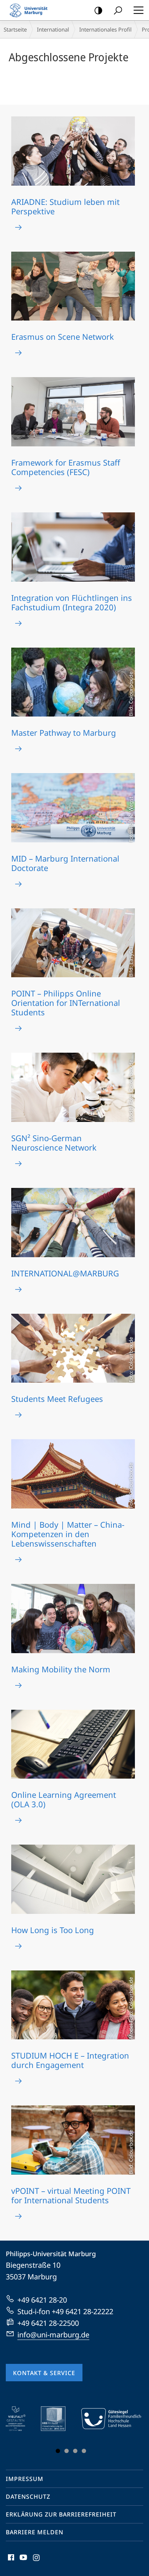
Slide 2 (67, 2451)
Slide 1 (58, 2451)
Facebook (10, 2561)
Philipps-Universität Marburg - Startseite (31, 10)
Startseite (15, 29)
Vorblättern (131, 2431)
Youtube (23, 2561)
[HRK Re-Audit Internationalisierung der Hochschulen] (58, 2419)
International (53, 29)
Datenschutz (28, 2497)
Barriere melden (35, 2532)
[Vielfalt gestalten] (21, 2419)
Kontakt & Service (44, 2373)
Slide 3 (75, 2451)
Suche (118, 10)
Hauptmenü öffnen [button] (138, 10)
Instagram (37, 2561)
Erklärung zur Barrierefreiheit (61, 2514)
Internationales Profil (105, 29)
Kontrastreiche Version (98, 10)
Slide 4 (84, 2451)
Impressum (25, 2479)
